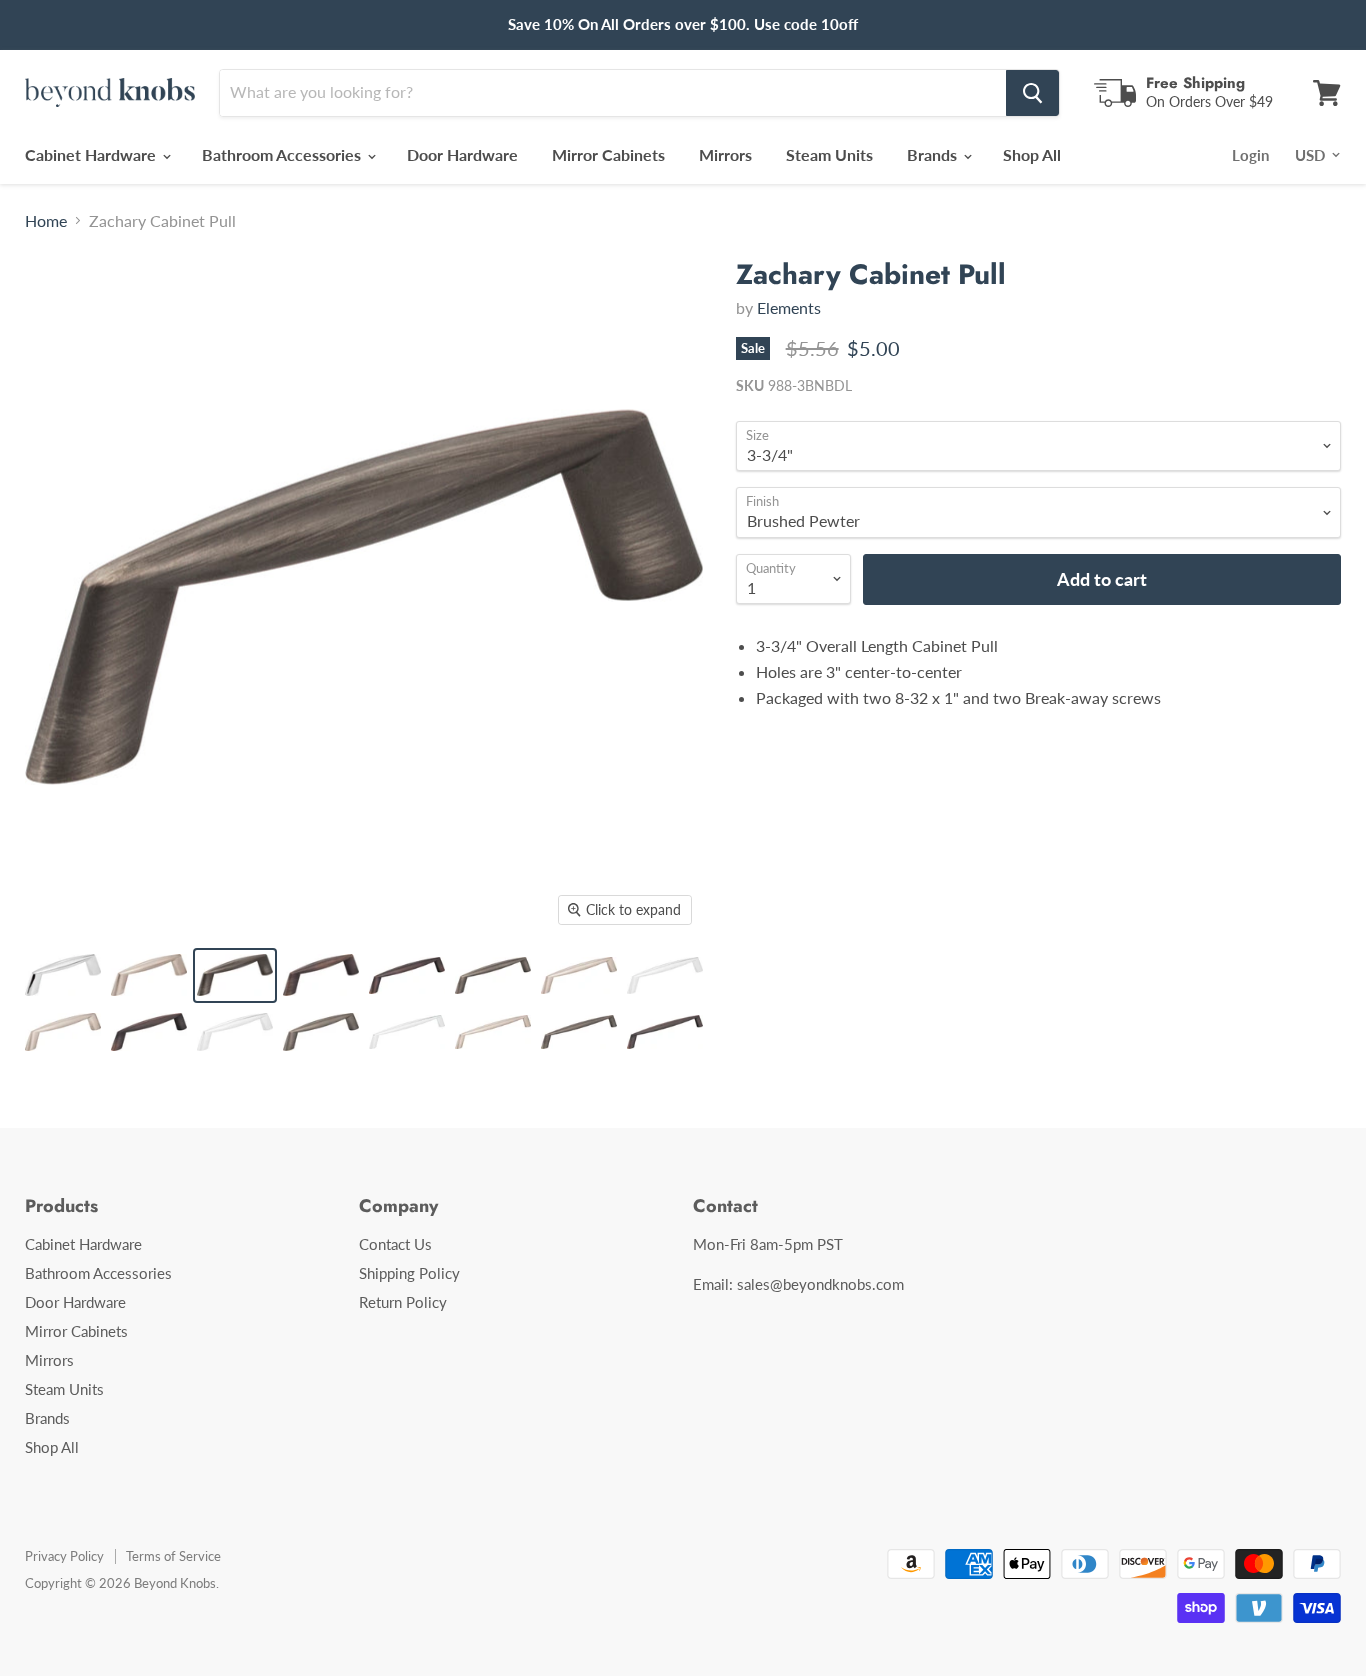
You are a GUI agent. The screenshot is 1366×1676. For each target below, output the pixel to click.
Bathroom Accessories (283, 154)
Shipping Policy (409, 1273)
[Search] (1032, 93)
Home (46, 221)
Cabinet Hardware (92, 154)
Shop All (1032, 154)
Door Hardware (462, 154)
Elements (789, 307)
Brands (934, 154)
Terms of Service (173, 1556)
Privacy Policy (64, 1556)
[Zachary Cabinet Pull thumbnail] (63, 975)
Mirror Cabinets (608, 154)
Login (1250, 155)
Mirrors (725, 154)
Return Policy (403, 1302)
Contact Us (395, 1244)
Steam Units (829, 154)
